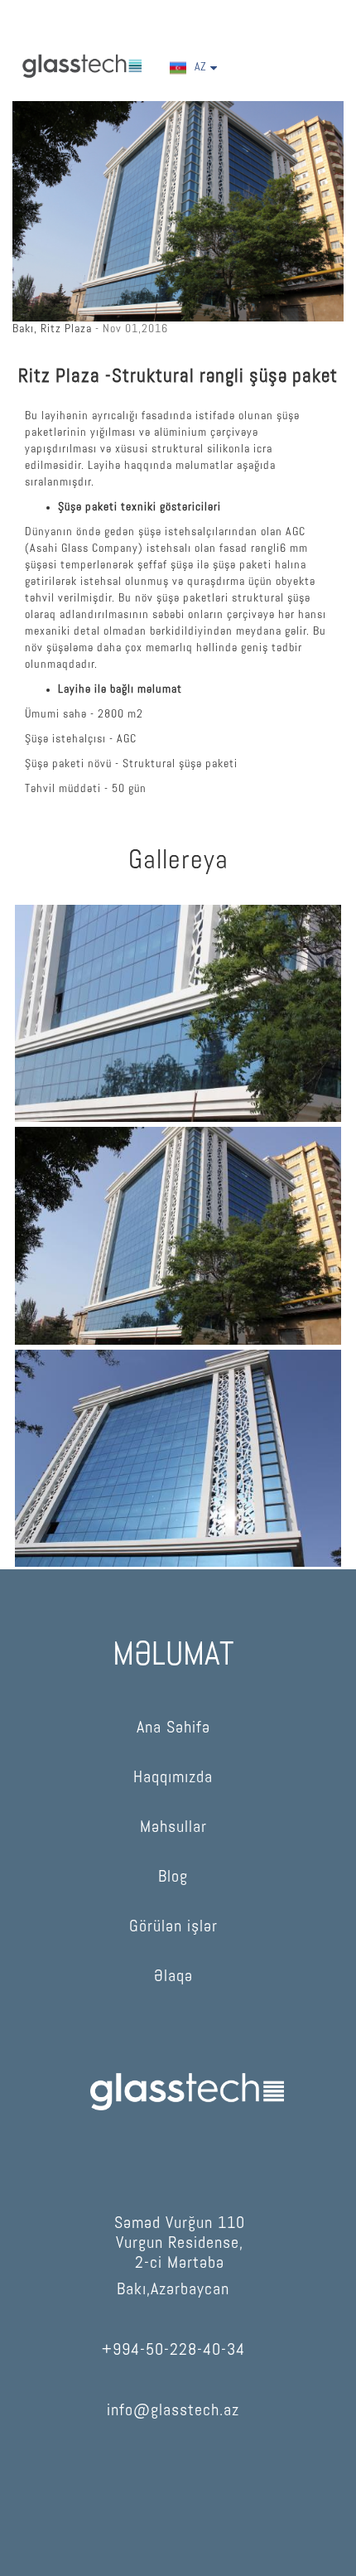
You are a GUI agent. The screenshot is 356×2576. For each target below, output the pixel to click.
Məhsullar (173, 1828)
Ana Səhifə (173, 1728)
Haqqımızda (173, 1778)
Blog (173, 1878)
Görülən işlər (173, 1927)
